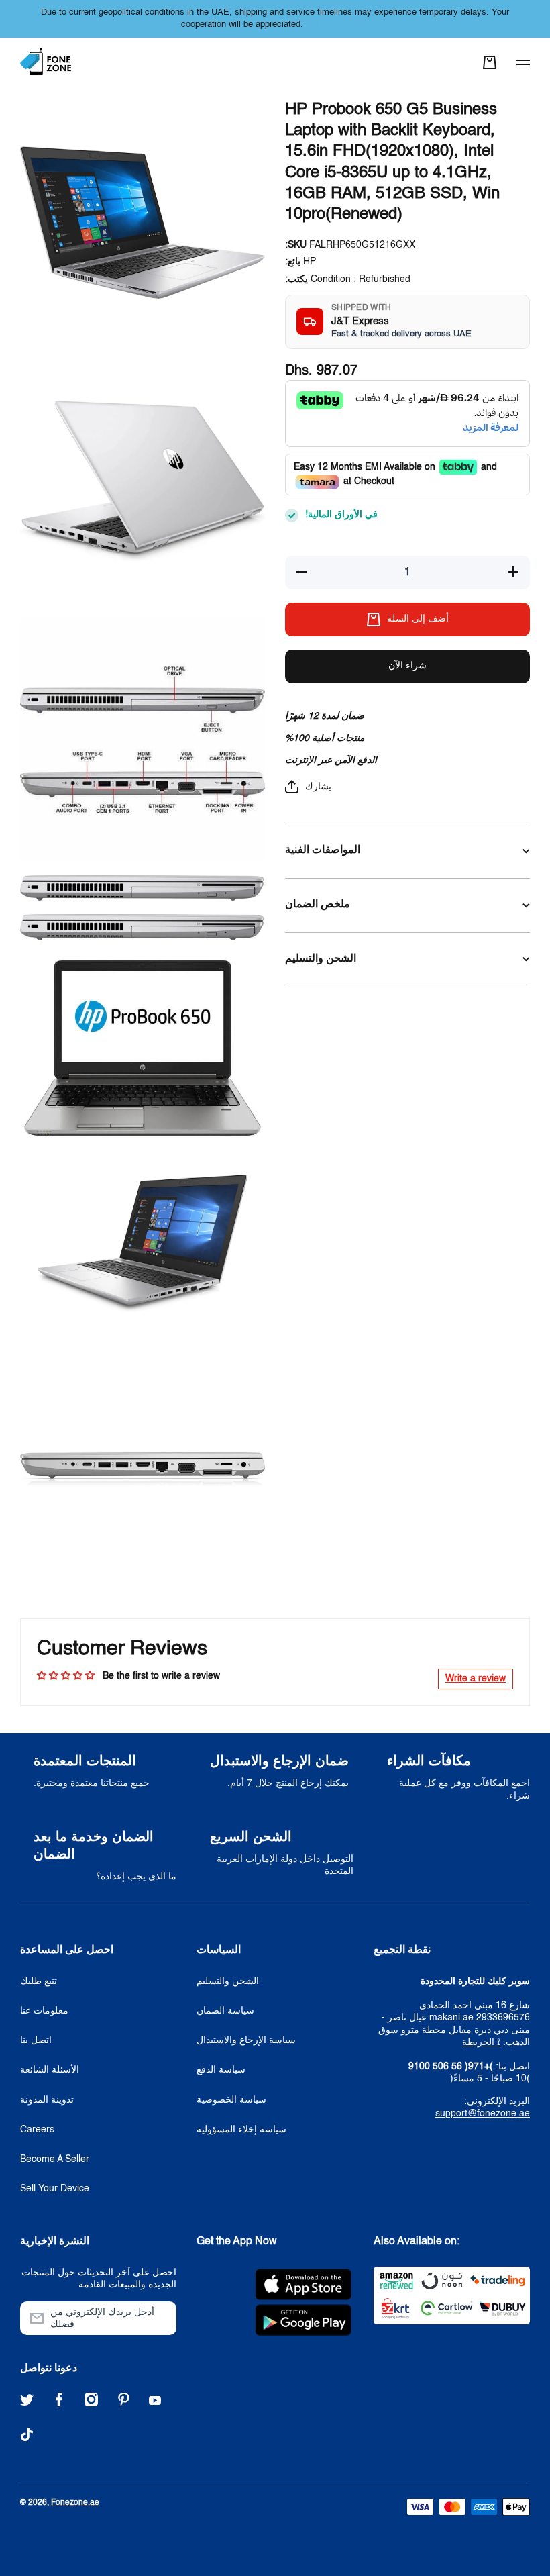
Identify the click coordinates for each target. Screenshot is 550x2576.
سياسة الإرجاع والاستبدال (246, 2040)
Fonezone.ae (75, 2503)
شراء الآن (407, 666)
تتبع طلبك (39, 1981)
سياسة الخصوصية (231, 2100)
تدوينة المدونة (47, 2100)
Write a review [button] (476, 1679)
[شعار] (47, 62)
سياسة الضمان (225, 2011)
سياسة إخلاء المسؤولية (241, 2130)
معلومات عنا (44, 2011)
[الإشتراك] (160, 2318)
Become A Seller (55, 2159)
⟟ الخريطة (481, 2042)
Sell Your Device (55, 2189)
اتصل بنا (36, 2040)
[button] (490, 62)
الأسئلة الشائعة (50, 2070)
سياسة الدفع (221, 2070)
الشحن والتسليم (228, 1981)
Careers (37, 2130)
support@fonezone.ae (483, 2114)
